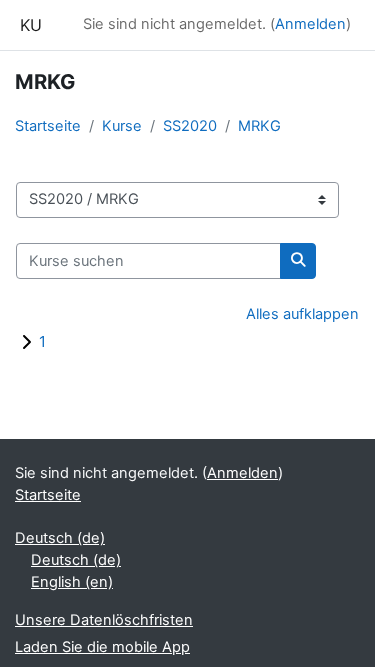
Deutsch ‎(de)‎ (60, 538)
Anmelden (310, 24)
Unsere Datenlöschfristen (104, 620)
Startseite (48, 126)
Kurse (122, 126)
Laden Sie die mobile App (102, 647)
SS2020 (190, 126)
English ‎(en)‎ (72, 582)
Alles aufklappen (302, 314)
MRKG (259, 126)
